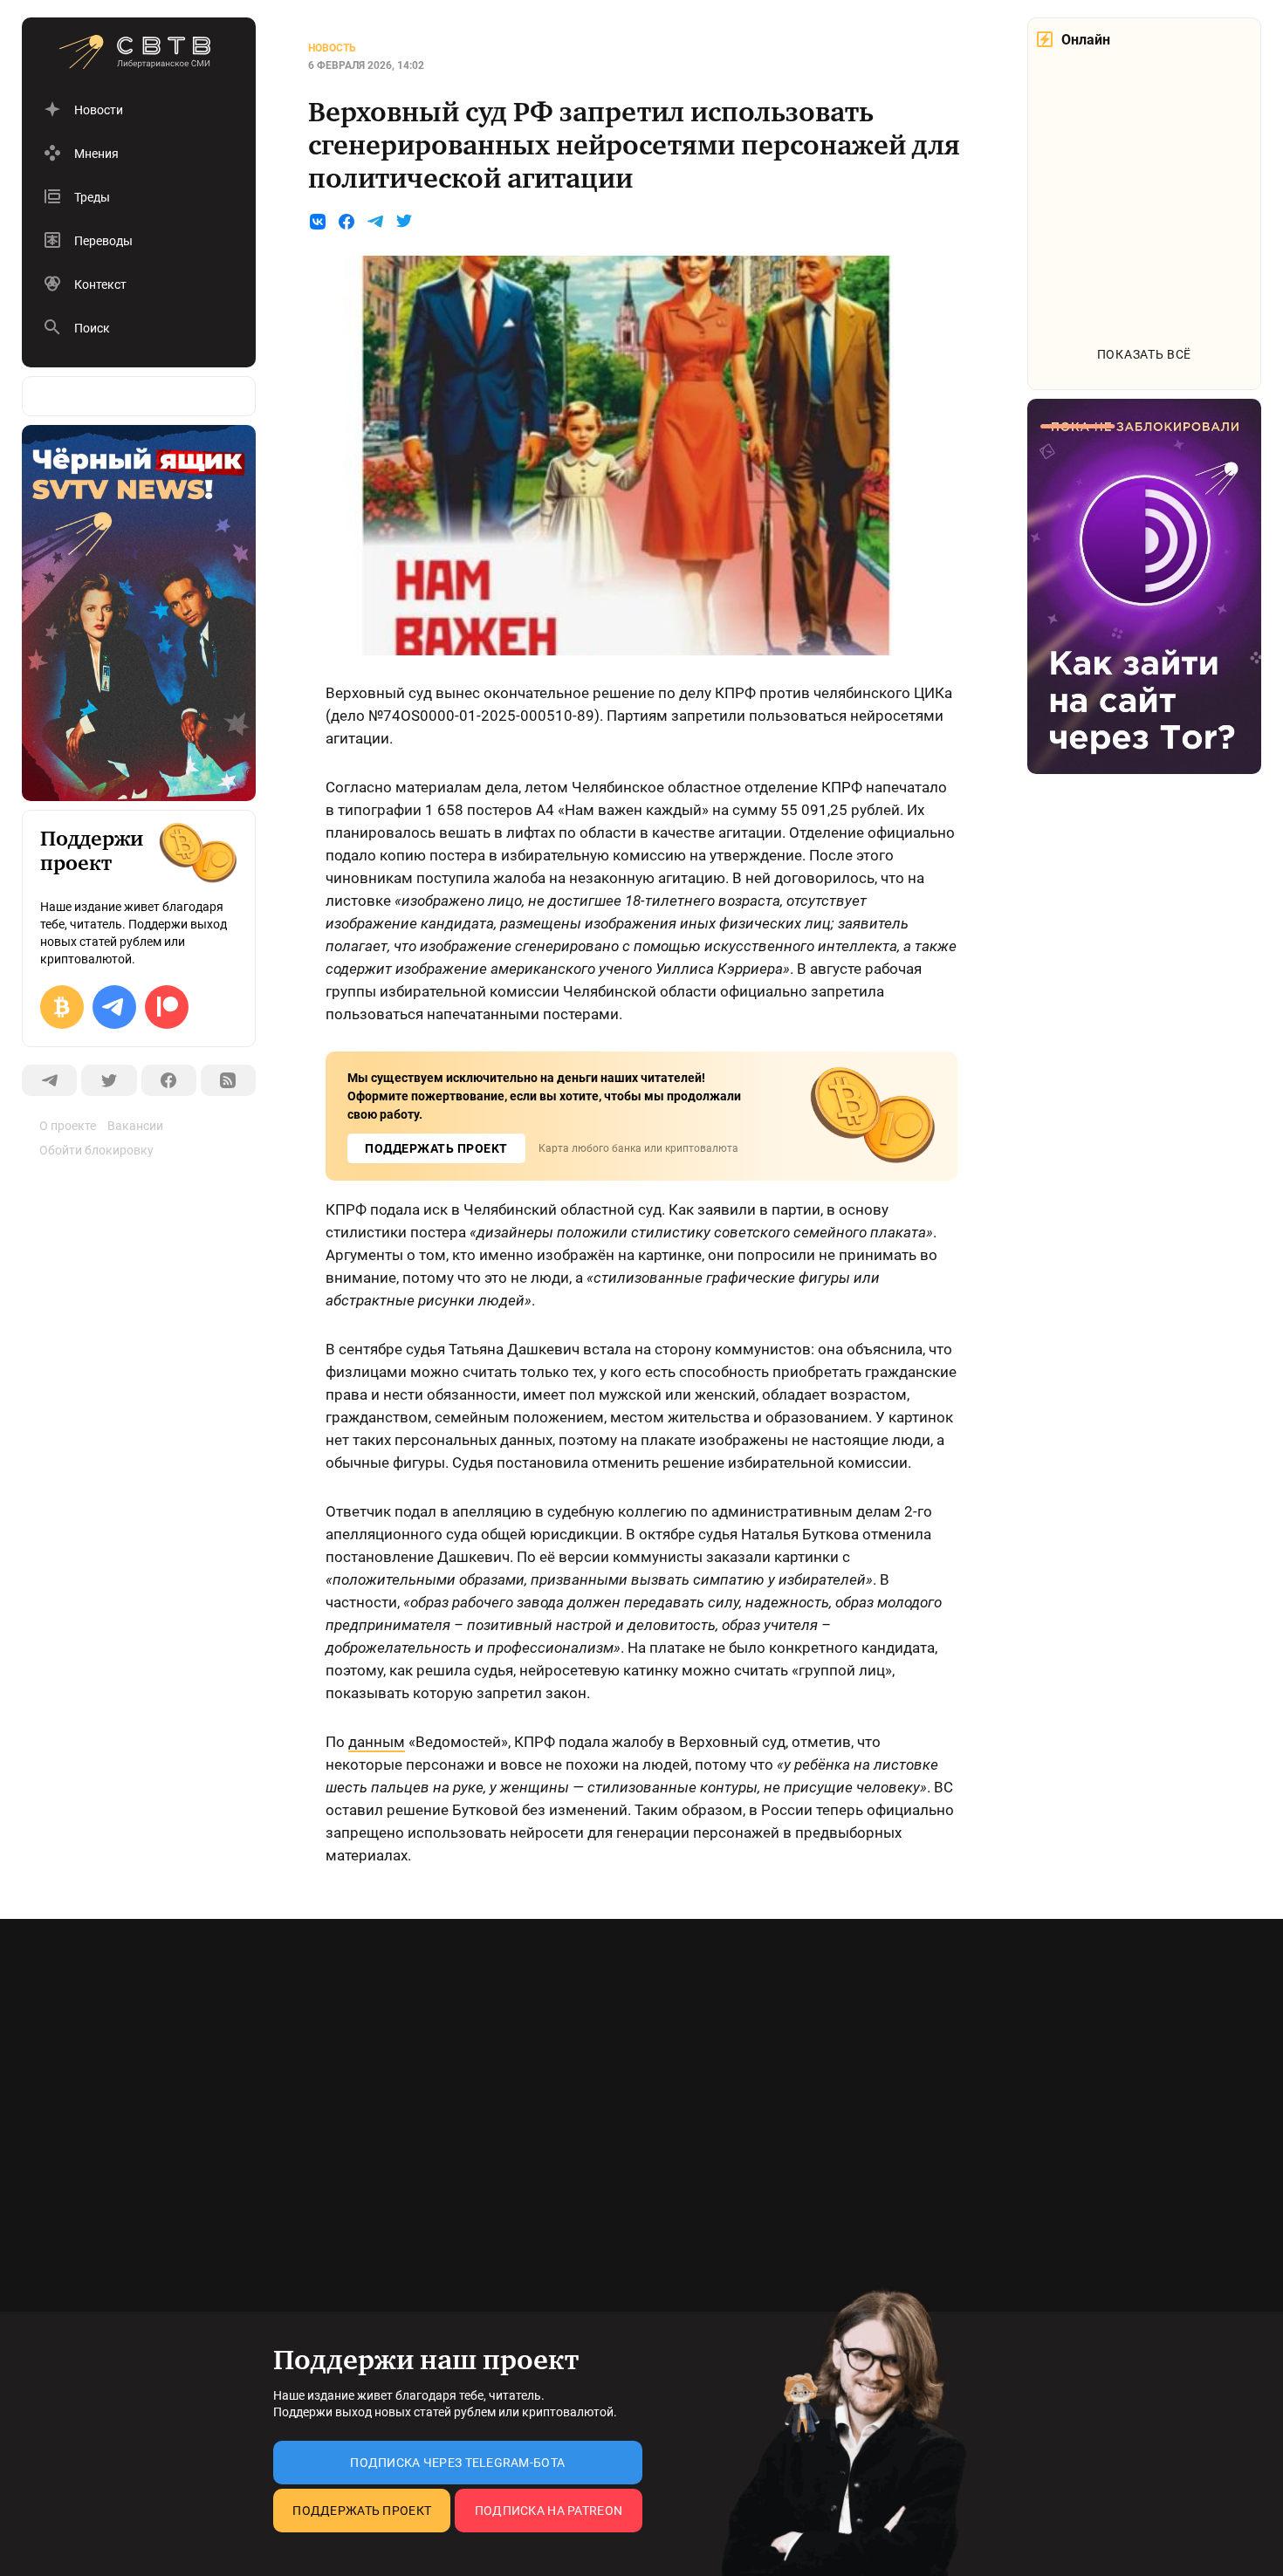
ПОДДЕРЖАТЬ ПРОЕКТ (436, 1148)
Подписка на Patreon (549, 2511)
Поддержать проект (362, 2511)
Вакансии (135, 1126)
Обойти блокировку (96, 1150)
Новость (332, 48)
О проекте (68, 1126)
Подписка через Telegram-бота (457, 2463)
